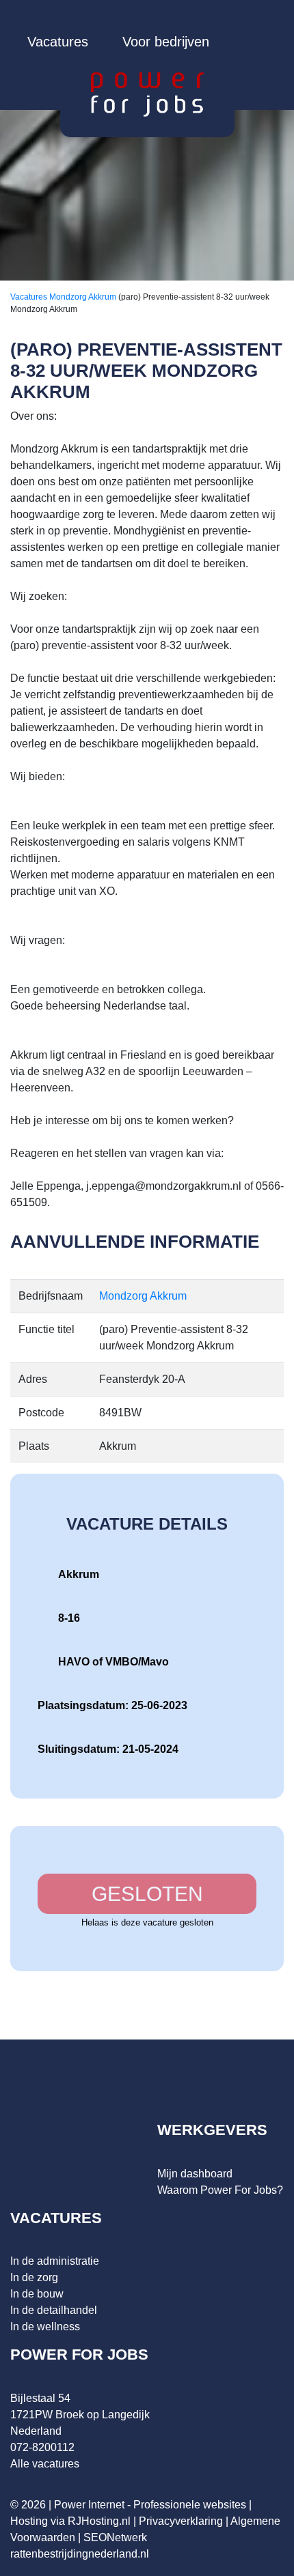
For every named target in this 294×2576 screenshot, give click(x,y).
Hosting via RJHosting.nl (70, 2521)
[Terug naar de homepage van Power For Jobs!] (147, 94)
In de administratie (55, 2261)
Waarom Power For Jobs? (220, 2190)
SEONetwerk (115, 2537)
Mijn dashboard (195, 2174)
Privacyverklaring (181, 2521)
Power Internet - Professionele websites (150, 2505)
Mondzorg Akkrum (84, 297)
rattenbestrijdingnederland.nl (80, 2554)
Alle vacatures (45, 2464)
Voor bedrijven (166, 42)
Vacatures (58, 42)
